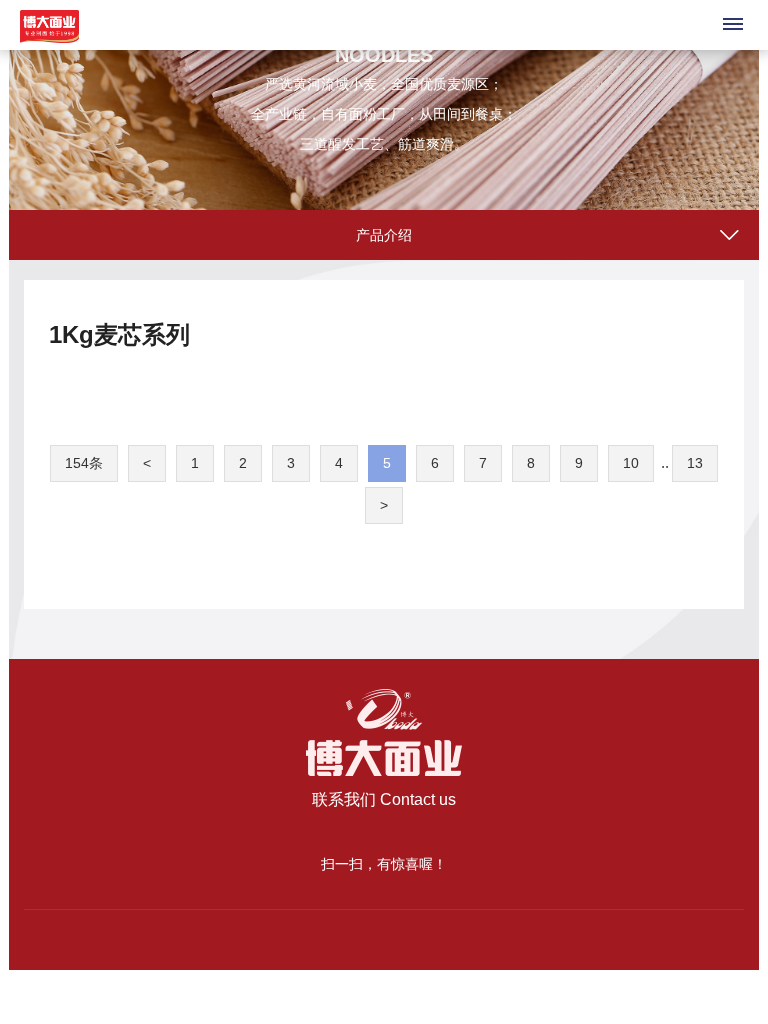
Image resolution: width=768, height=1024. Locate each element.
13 (695, 463)
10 (631, 463)
